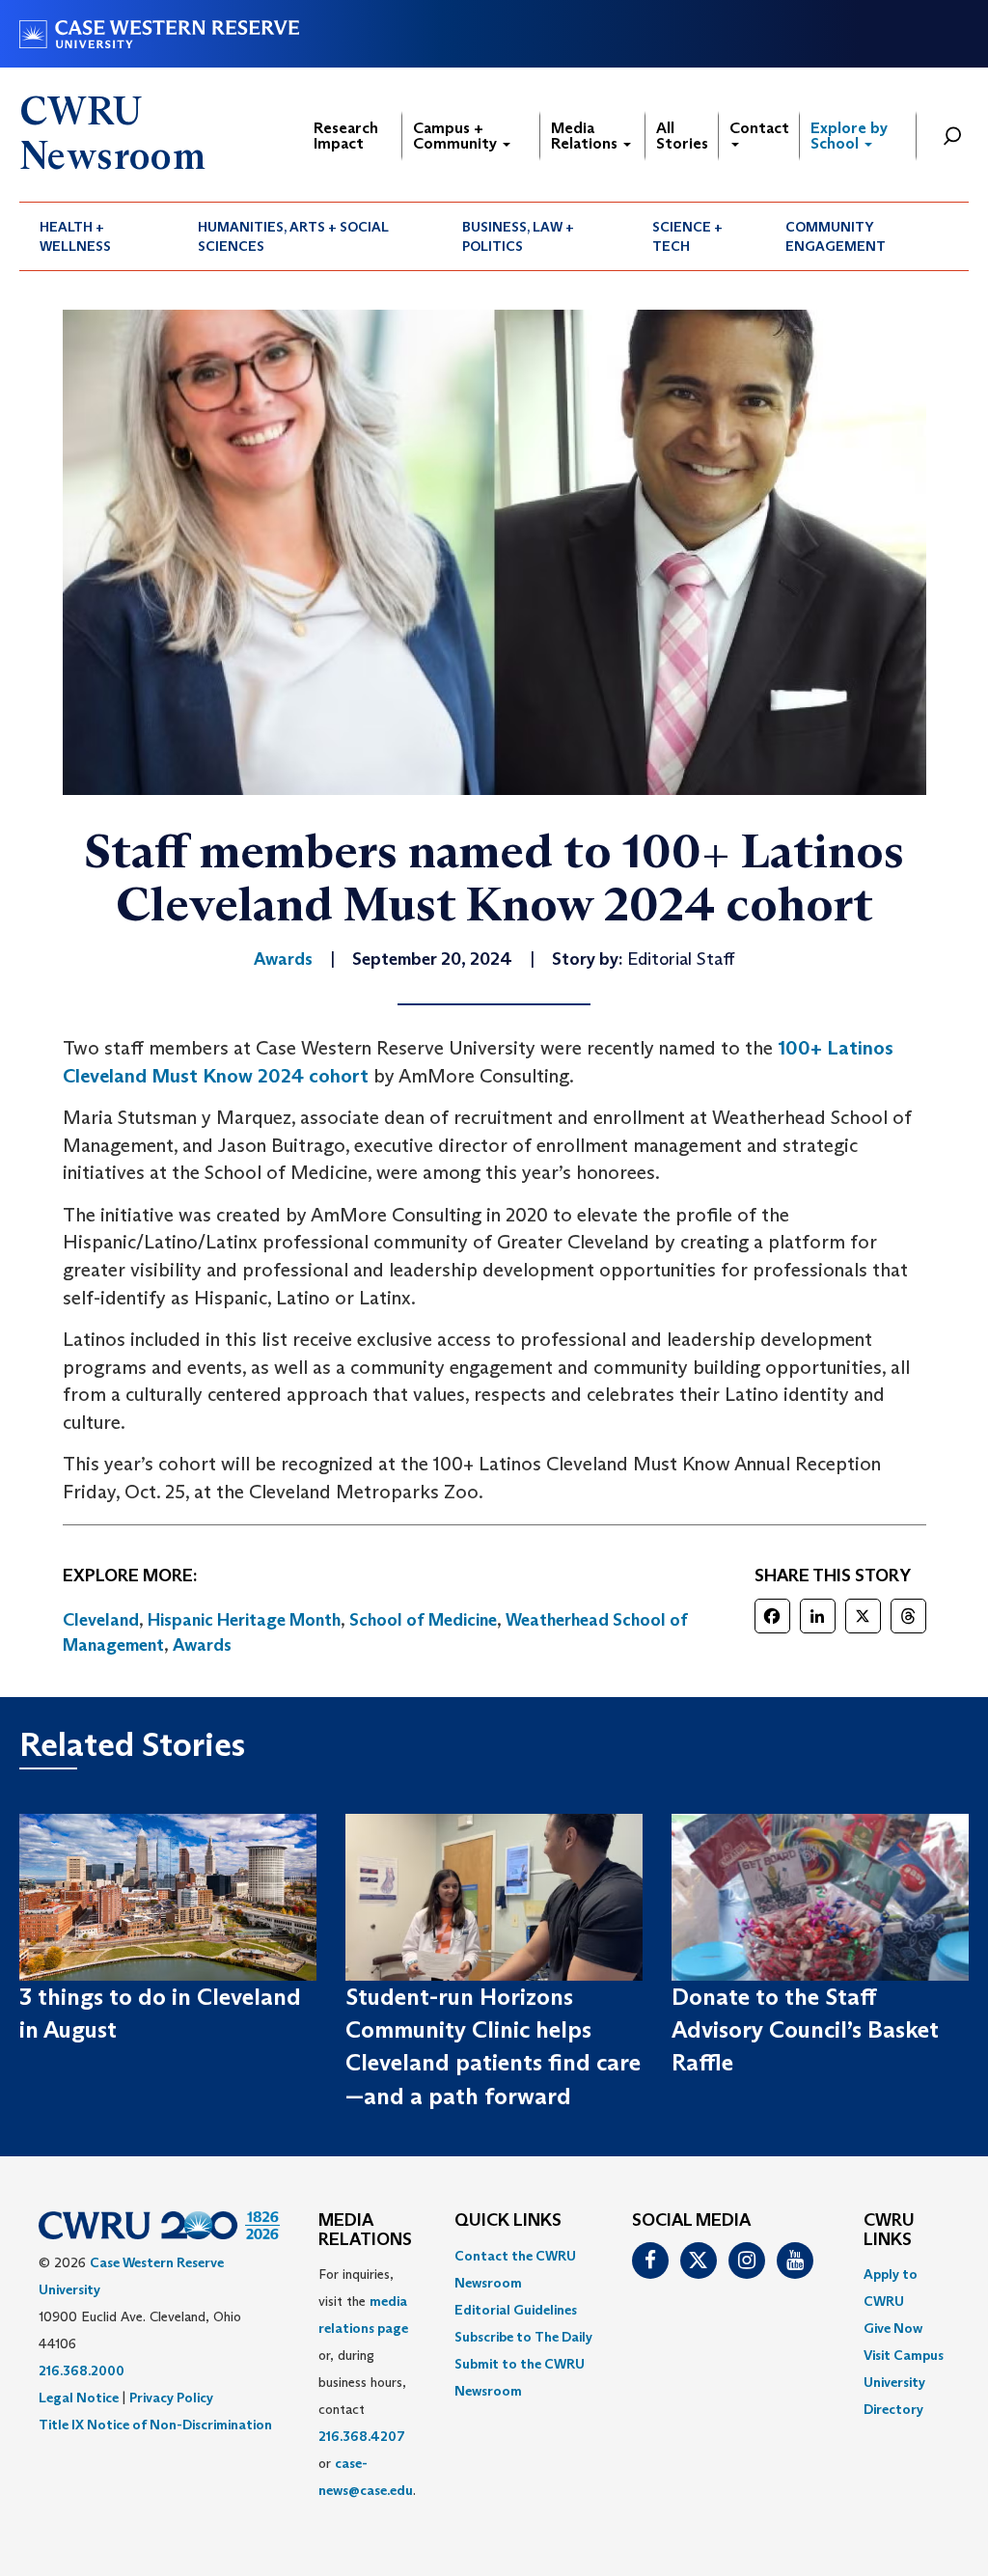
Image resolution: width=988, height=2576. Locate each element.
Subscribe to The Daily (523, 2337)
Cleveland (101, 1620)
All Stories (682, 136)
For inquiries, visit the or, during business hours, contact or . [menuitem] (367, 2382)
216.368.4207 (362, 2436)
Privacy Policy (171, 2398)
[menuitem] (98, 236)
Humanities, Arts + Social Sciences (293, 236)
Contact (759, 128)
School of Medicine (423, 1620)
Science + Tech (687, 236)
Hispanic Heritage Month (244, 1620)
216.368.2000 (82, 2370)
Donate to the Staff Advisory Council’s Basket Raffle (805, 2030)
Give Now (893, 2328)
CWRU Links (889, 2231)
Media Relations (586, 136)
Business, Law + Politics (518, 236)
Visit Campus (904, 2355)
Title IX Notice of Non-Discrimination (155, 2425)
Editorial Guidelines (516, 2310)
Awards (202, 1645)
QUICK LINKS (508, 2221)
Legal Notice (79, 2398)
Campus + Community (457, 136)
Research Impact (346, 136)
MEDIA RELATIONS (365, 2231)
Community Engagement (836, 236)
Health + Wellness (75, 236)
